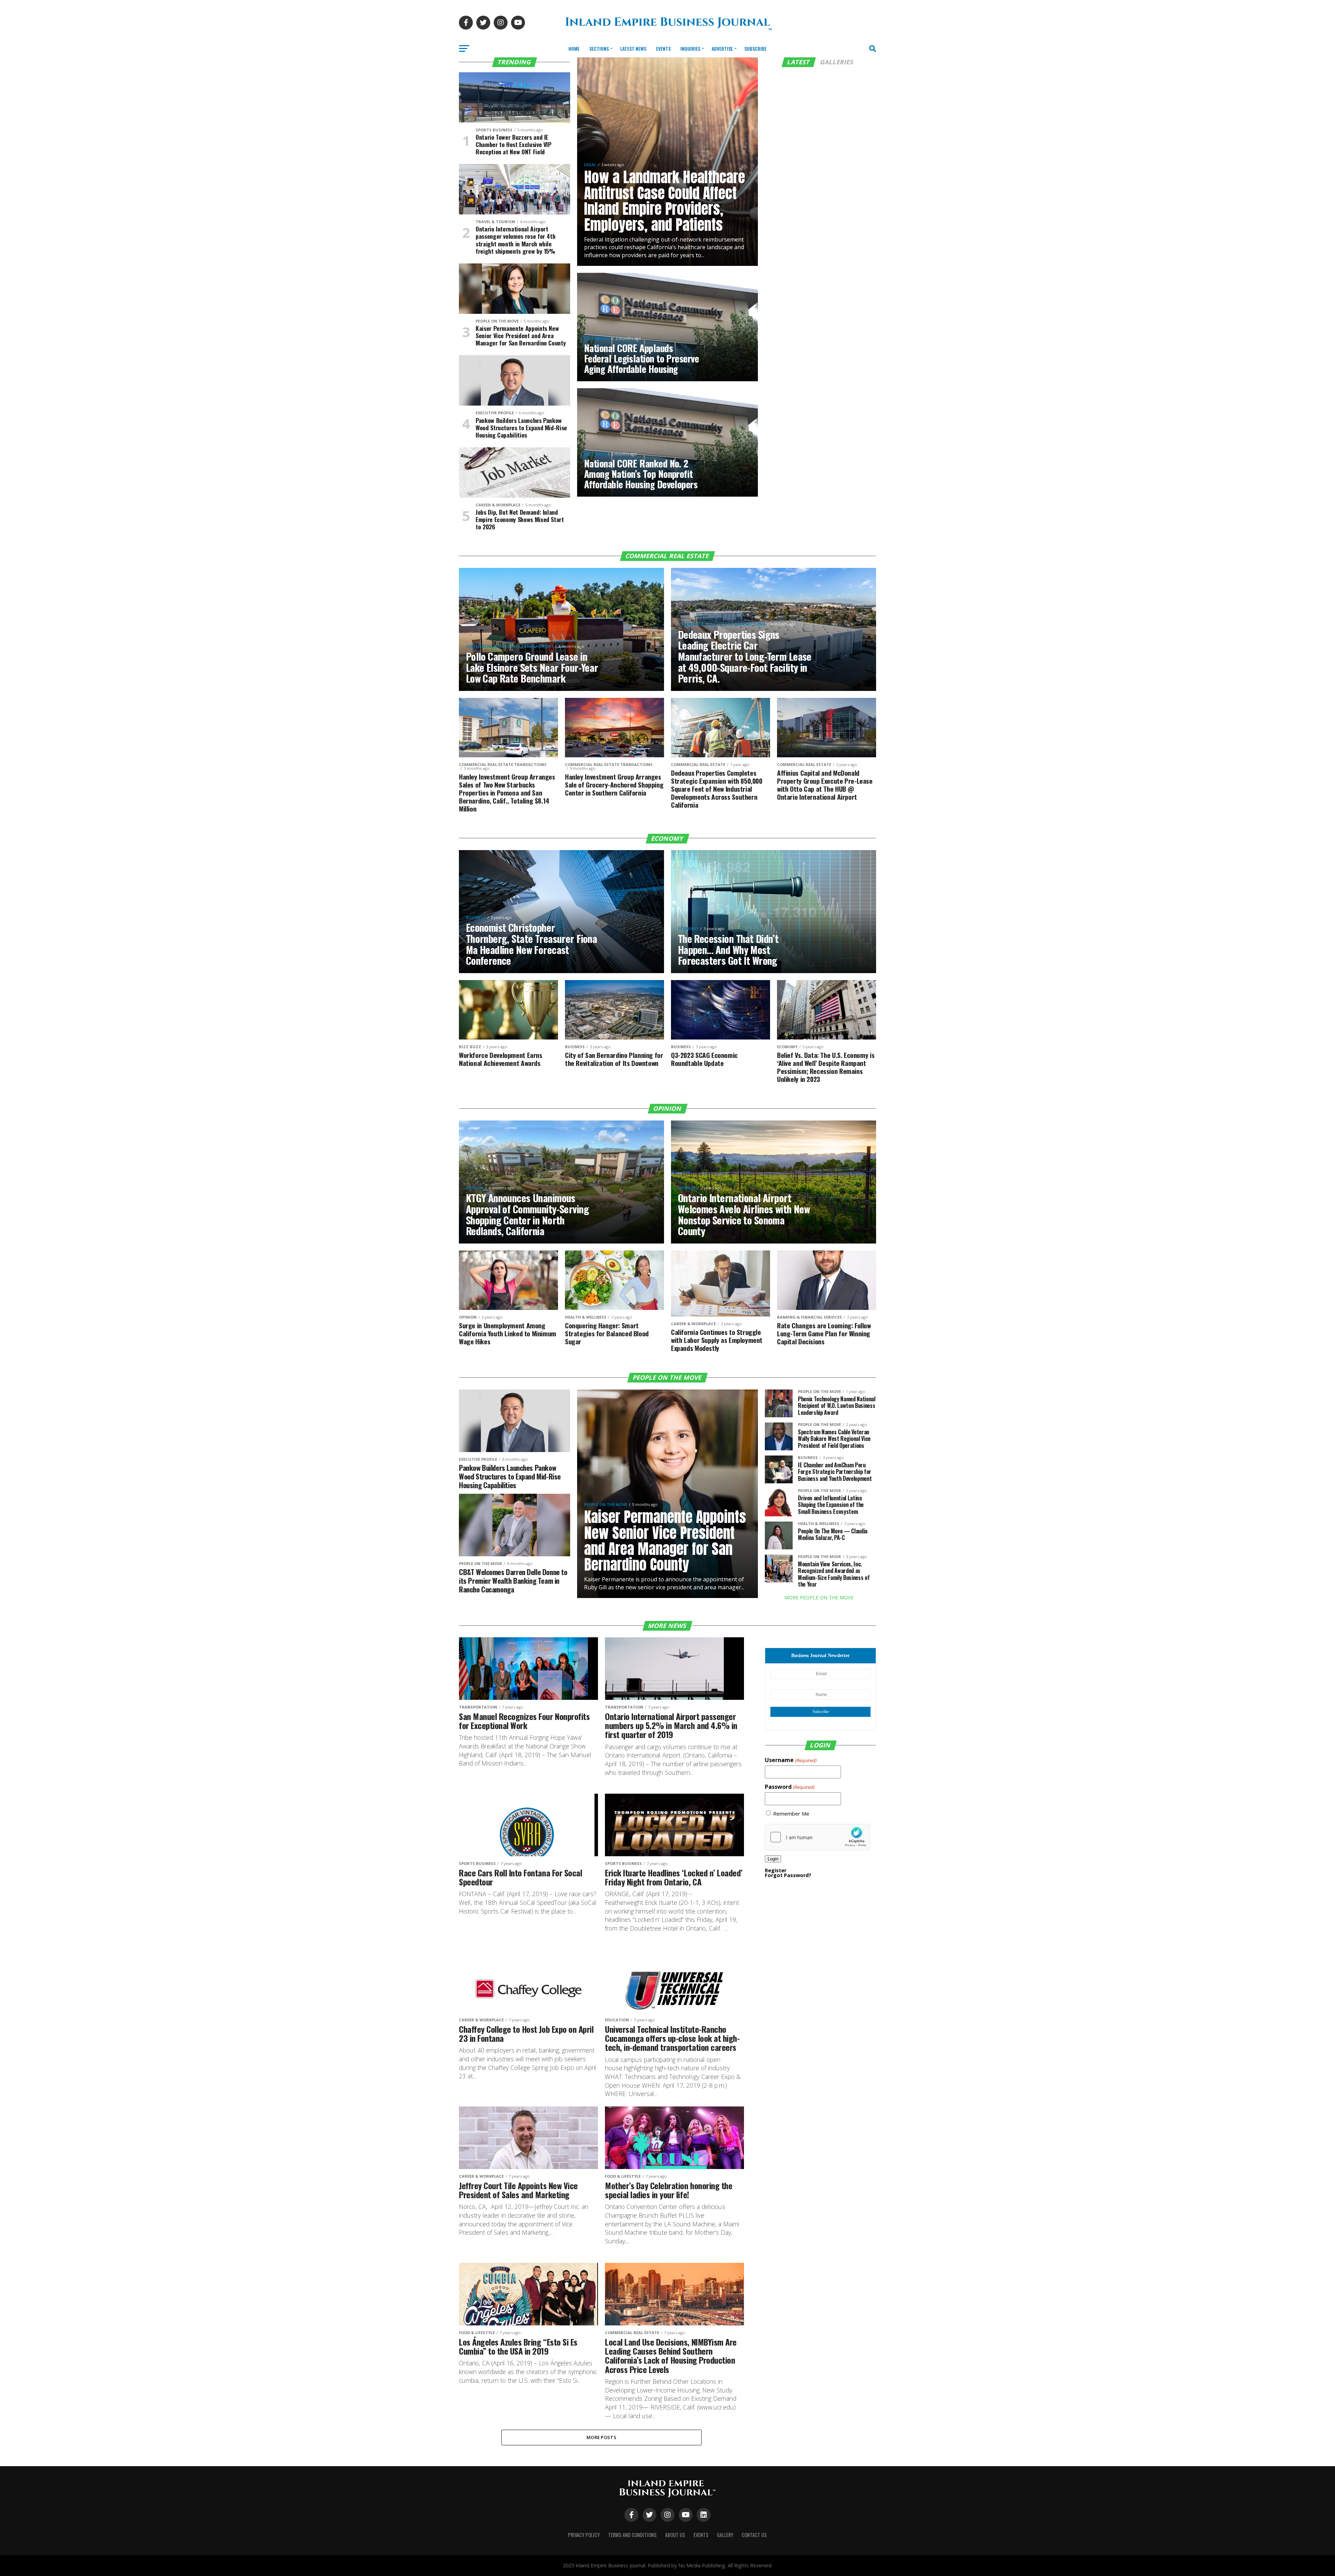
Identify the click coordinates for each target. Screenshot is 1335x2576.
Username (791, 1760)
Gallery (725, 2535)
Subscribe (755, 48)
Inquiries (690, 48)
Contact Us (754, 2535)
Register (776, 1870)
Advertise (722, 48)
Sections (599, 48)
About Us (675, 2535)
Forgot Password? (788, 1875)
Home (574, 48)
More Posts (601, 2437)
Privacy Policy (584, 2535)
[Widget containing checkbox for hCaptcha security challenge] (817, 1837)
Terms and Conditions (632, 2535)
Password (790, 1787)
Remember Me (791, 1814)
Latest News (633, 48)
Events (663, 48)
